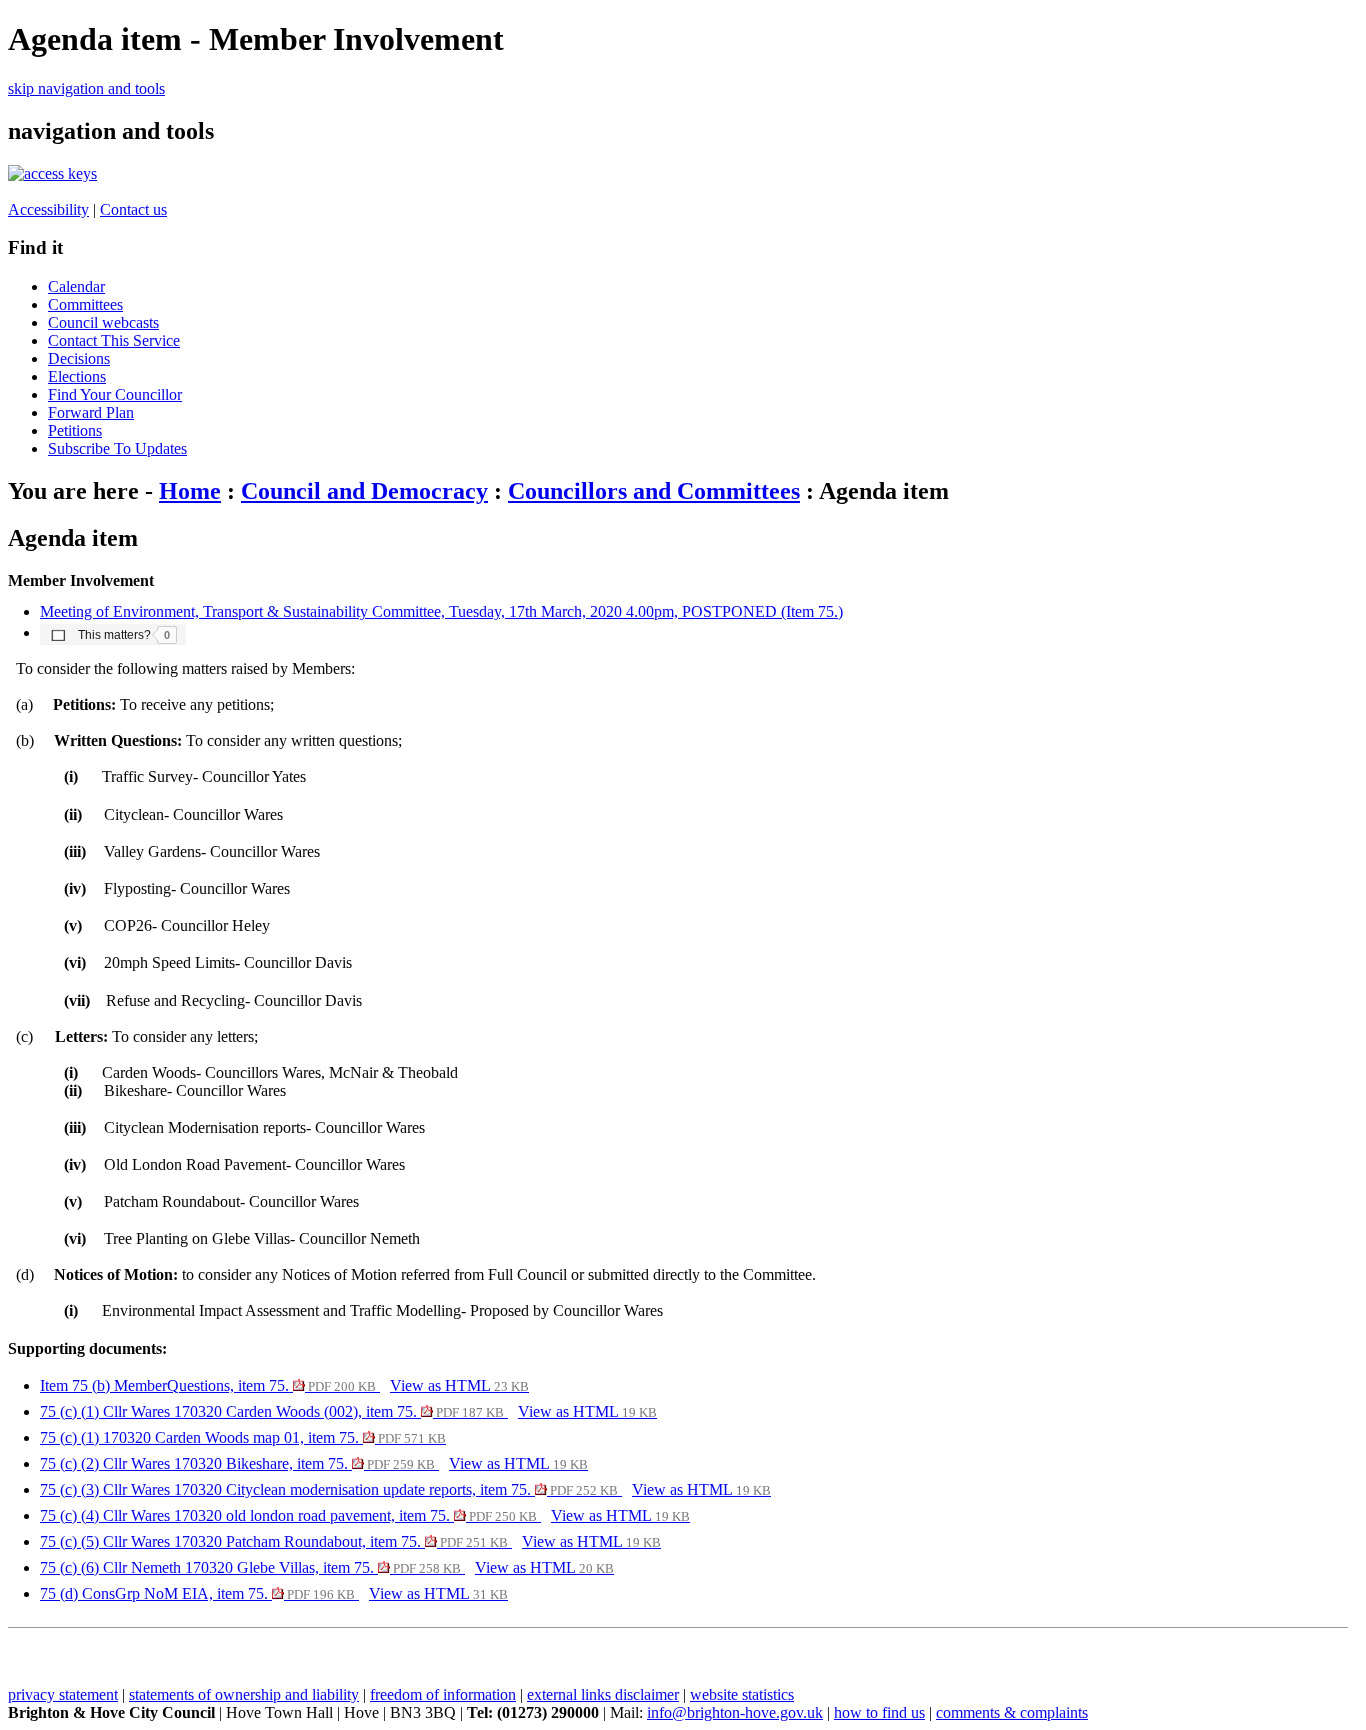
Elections (77, 376)
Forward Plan (91, 412)
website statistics (742, 1694)
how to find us (879, 1712)
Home (190, 491)
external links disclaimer (603, 1694)
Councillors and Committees (654, 491)
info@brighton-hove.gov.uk (735, 1712)
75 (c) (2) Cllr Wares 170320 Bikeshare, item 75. (237, 1463)
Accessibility (48, 209)
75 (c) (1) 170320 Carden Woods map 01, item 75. (243, 1437)
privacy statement (63, 1694)
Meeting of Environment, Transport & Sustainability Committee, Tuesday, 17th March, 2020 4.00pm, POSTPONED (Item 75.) (441, 611)
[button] (113, 634)
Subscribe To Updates (117, 448)
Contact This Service (114, 340)
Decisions (79, 358)
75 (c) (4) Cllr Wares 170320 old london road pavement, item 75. (288, 1515)
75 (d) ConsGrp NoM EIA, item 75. (197, 1593)
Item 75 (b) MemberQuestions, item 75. (208, 1385)
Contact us (133, 209)
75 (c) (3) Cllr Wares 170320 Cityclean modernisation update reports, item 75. (329, 1489)
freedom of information (443, 1694)
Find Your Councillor (115, 394)
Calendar (76, 286)
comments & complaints (1012, 1712)
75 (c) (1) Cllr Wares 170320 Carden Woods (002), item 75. (272, 1411)
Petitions (75, 430)
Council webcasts (103, 322)
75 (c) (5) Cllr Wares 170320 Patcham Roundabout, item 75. (274, 1541)
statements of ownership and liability (244, 1694)
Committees (85, 304)
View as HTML (459, 1385)
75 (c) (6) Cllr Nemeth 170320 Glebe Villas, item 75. (250, 1567)
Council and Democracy (364, 491)
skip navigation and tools (86, 88)
